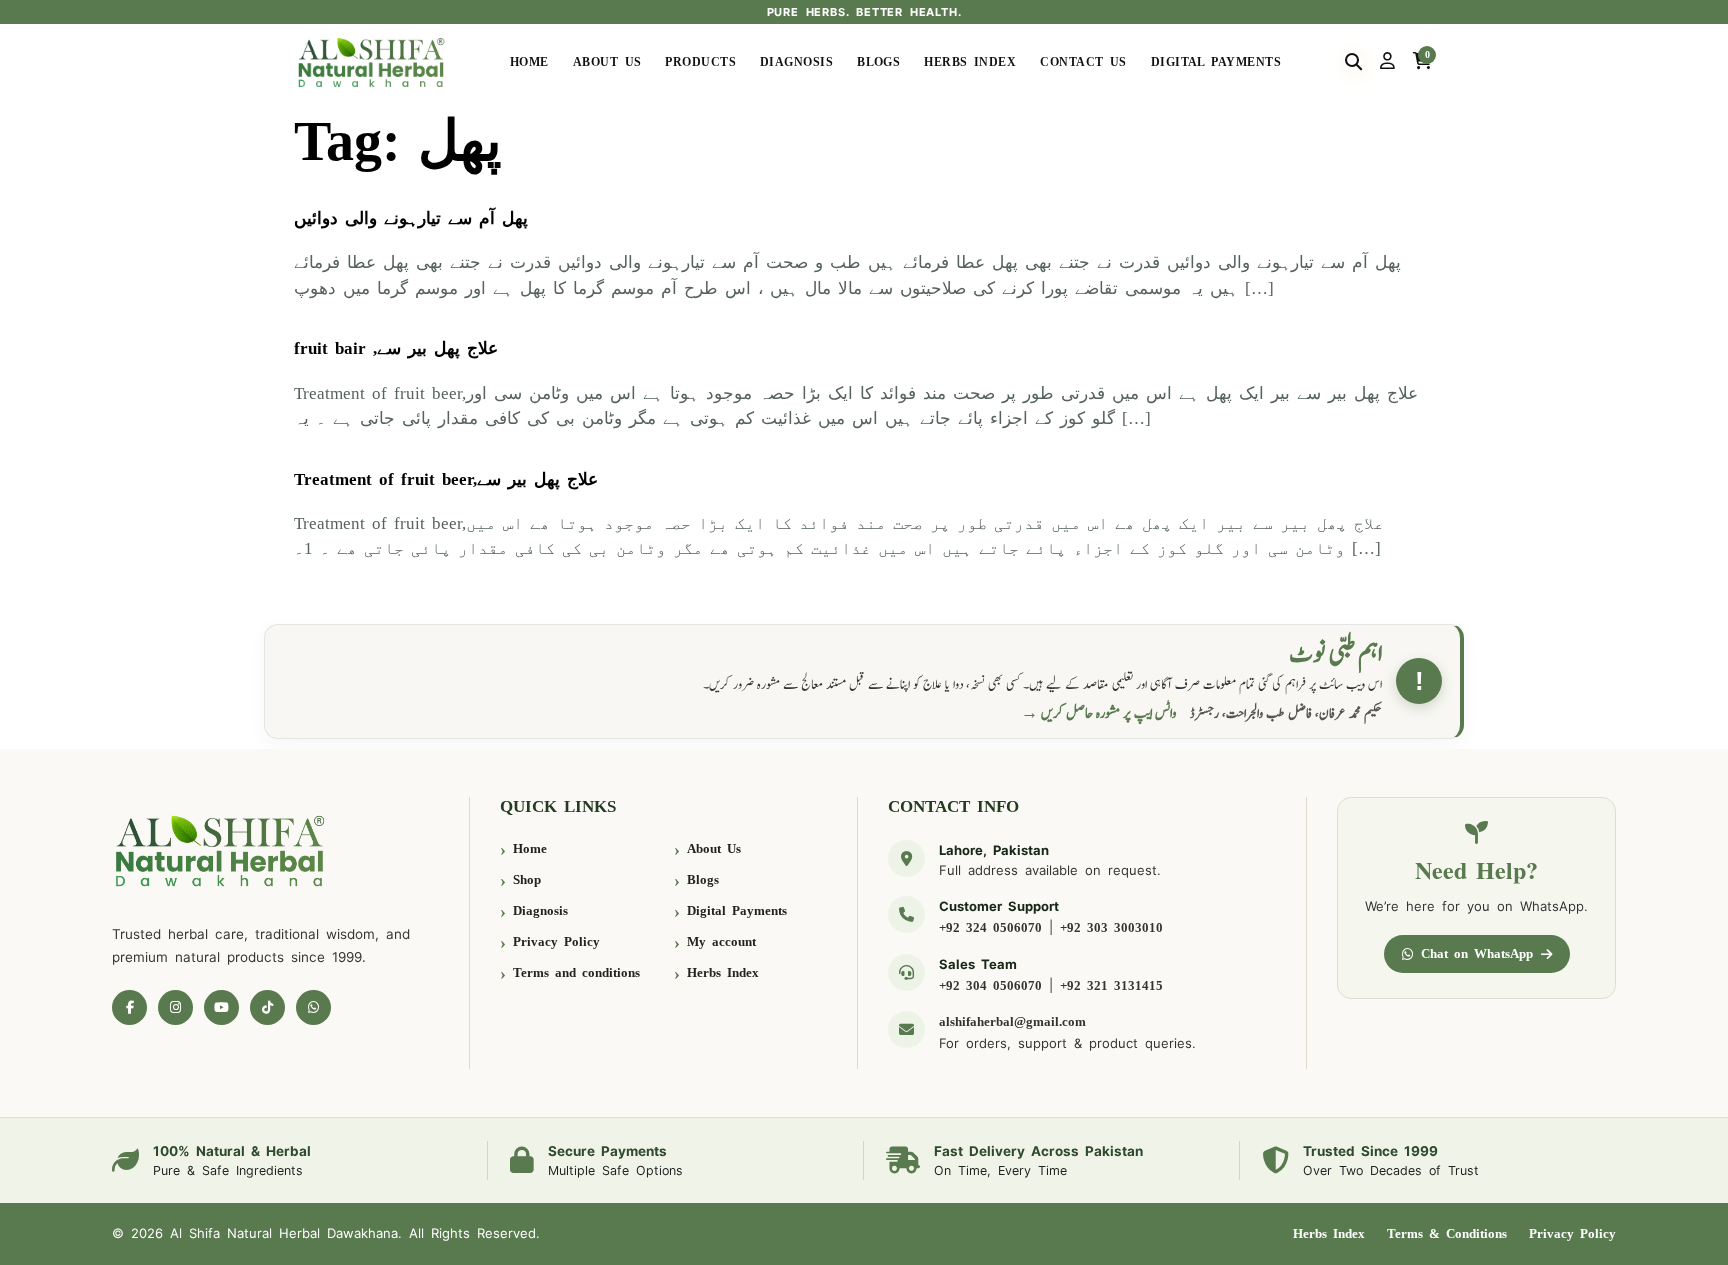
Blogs (878, 62)
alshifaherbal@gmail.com (1012, 1021)
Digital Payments (1216, 62)
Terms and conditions (576, 972)
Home (529, 62)
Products (700, 62)
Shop (527, 879)
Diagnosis (796, 62)
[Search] (1353, 62)
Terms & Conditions (1447, 1233)
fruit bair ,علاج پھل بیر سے (396, 348)
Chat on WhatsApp (1477, 953)
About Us (607, 62)
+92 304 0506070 (990, 985)
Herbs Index (970, 62)
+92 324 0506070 (990, 927)
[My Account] (1387, 62)
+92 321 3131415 (1111, 985)
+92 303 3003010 (1111, 927)
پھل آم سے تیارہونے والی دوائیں (411, 218)
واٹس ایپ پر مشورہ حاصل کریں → (1099, 713)
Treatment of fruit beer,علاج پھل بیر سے (446, 479)
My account (721, 941)
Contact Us (1083, 62)
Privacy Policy (556, 941)
